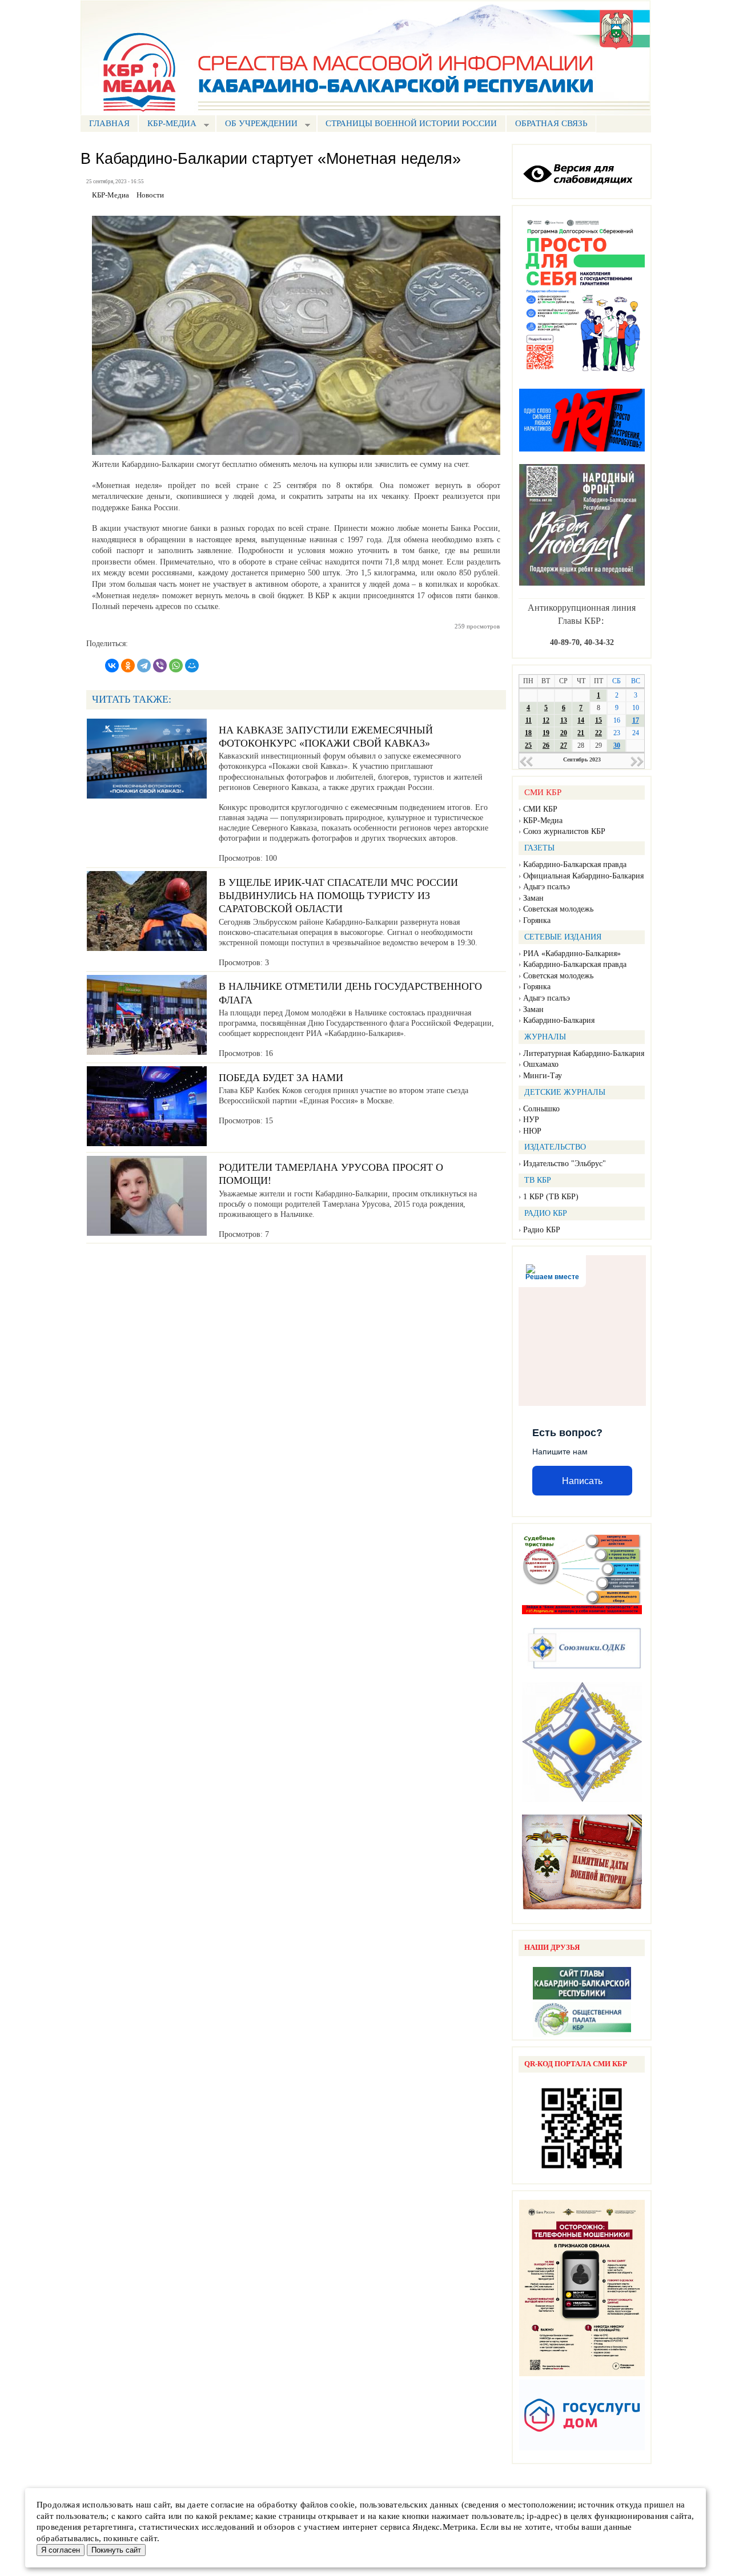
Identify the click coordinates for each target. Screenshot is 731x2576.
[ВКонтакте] (112, 666)
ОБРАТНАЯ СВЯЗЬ (551, 123)
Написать (582, 1481)
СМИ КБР (540, 809)
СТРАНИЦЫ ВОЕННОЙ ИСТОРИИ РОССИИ (411, 123)
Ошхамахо (541, 1064)
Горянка (537, 920)
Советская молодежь (558, 909)
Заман (533, 898)
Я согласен (61, 2550)
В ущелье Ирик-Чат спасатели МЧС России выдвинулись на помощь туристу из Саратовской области (338, 896)
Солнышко (541, 1109)
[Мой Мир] (192, 666)
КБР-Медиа (543, 821)
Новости (150, 195)
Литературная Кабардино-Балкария (584, 1053)
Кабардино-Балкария (559, 1020)
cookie (342, 2505)
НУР (531, 1120)
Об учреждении (257, 125)
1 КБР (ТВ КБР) (551, 1197)
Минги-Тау (543, 1076)
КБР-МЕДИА (167, 125)
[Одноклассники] (128, 666)
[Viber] (160, 666)
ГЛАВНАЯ (109, 123)
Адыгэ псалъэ (547, 887)
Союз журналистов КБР (564, 831)
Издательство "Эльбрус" (565, 1164)
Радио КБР (542, 1230)
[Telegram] (144, 666)
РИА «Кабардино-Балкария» (572, 954)
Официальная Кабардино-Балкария (583, 876)
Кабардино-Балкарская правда (575, 864)
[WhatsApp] (176, 666)
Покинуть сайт (116, 2550)
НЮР (532, 1131)
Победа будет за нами (281, 1078)
